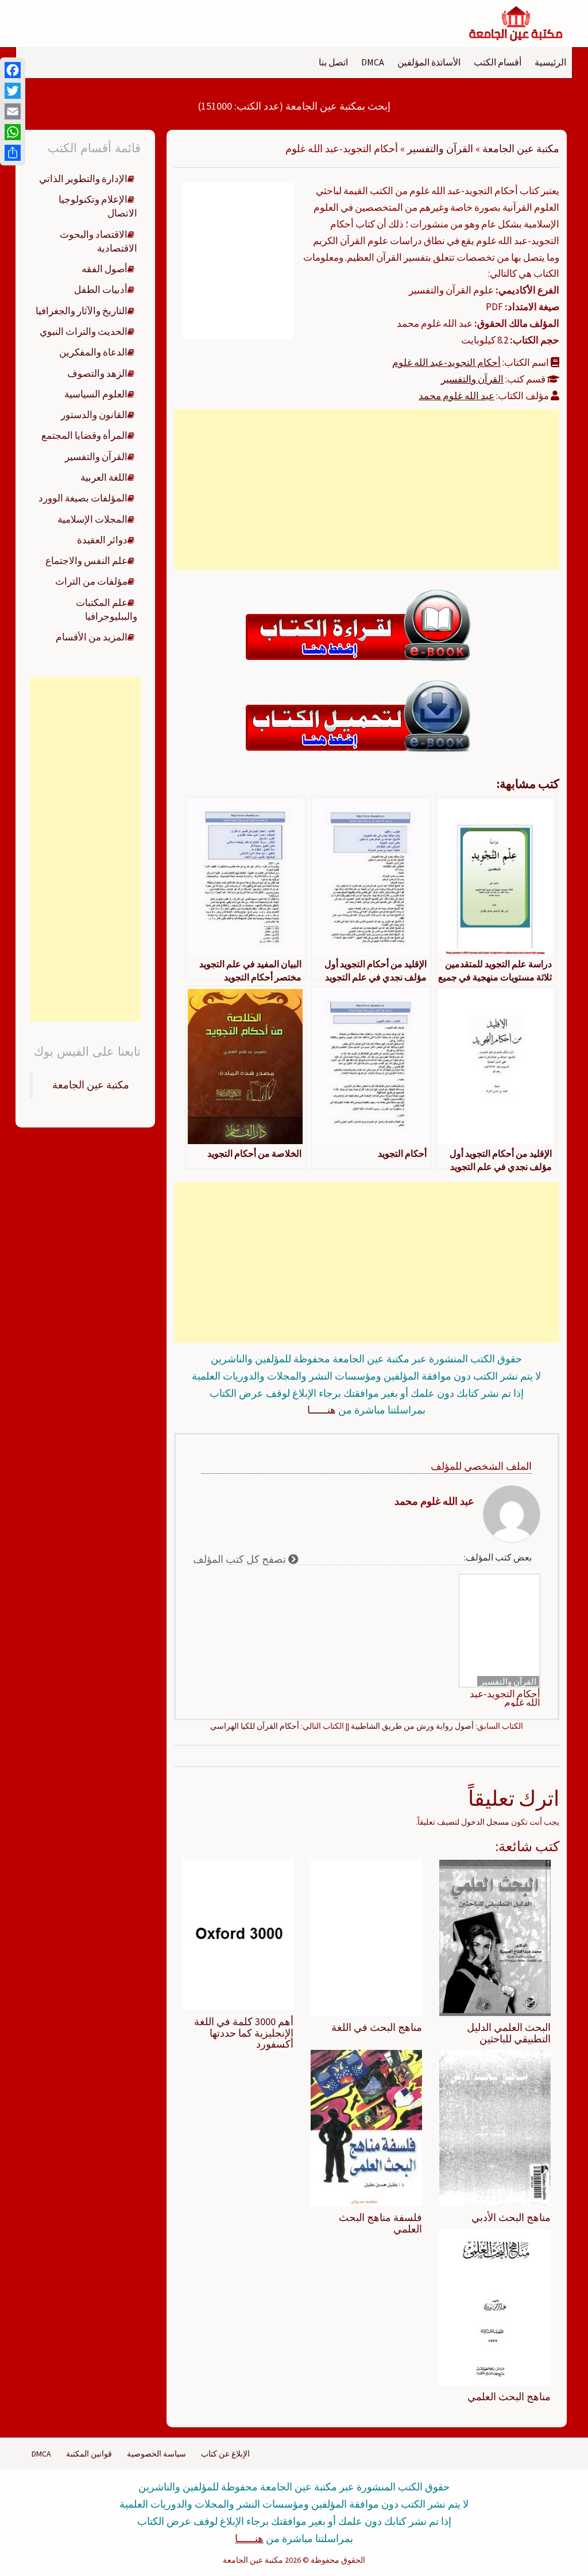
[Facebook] (13, 70)
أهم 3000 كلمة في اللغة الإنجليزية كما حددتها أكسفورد (244, 2033)
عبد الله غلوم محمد (457, 396)
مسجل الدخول (485, 1822)
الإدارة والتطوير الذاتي (83, 179)
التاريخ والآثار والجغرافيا (82, 311)
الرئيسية (550, 62)
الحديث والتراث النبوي (84, 331)
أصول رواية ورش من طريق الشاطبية (412, 1726)
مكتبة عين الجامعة (521, 148)
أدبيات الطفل (101, 289)
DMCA (373, 62)
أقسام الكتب (498, 62)
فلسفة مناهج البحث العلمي (380, 2223)
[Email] (13, 111)
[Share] (13, 153)
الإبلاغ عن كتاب (225, 2454)
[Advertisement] (366, 489)
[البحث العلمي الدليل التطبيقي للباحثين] (495, 1937)
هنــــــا (322, 1410)
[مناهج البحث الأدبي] (495, 2127)
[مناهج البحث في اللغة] (366, 1937)
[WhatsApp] (13, 132)
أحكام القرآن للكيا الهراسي (255, 1726)
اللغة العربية (104, 477)
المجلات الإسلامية (92, 519)
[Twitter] (13, 91)
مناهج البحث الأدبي (511, 2217)
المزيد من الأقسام (92, 637)
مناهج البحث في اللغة (377, 2027)
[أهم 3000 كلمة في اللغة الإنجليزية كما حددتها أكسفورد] (238, 1934)
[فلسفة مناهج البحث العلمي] (366, 2127)
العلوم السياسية (96, 394)
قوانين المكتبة (89, 2454)
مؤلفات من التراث (91, 581)
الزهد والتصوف (97, 373)
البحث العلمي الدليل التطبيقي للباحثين (509, 2033)
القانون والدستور (94, 415)
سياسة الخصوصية (156, 2454)
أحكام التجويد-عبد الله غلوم (446, 362)
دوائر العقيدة (102, 540)
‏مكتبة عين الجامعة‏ (91, 1085)
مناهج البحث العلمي (509, 2397)
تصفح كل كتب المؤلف (241, 1559)
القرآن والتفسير (440, 148)
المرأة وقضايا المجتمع (84, 435)
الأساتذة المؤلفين (429, 62)
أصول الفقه (105, 269)
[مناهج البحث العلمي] (495, 2306)
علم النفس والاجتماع (86, 561)
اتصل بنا (333, 62)
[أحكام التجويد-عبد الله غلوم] (238, 260)
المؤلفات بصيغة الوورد (83, 498)
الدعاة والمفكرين (93, 352)
